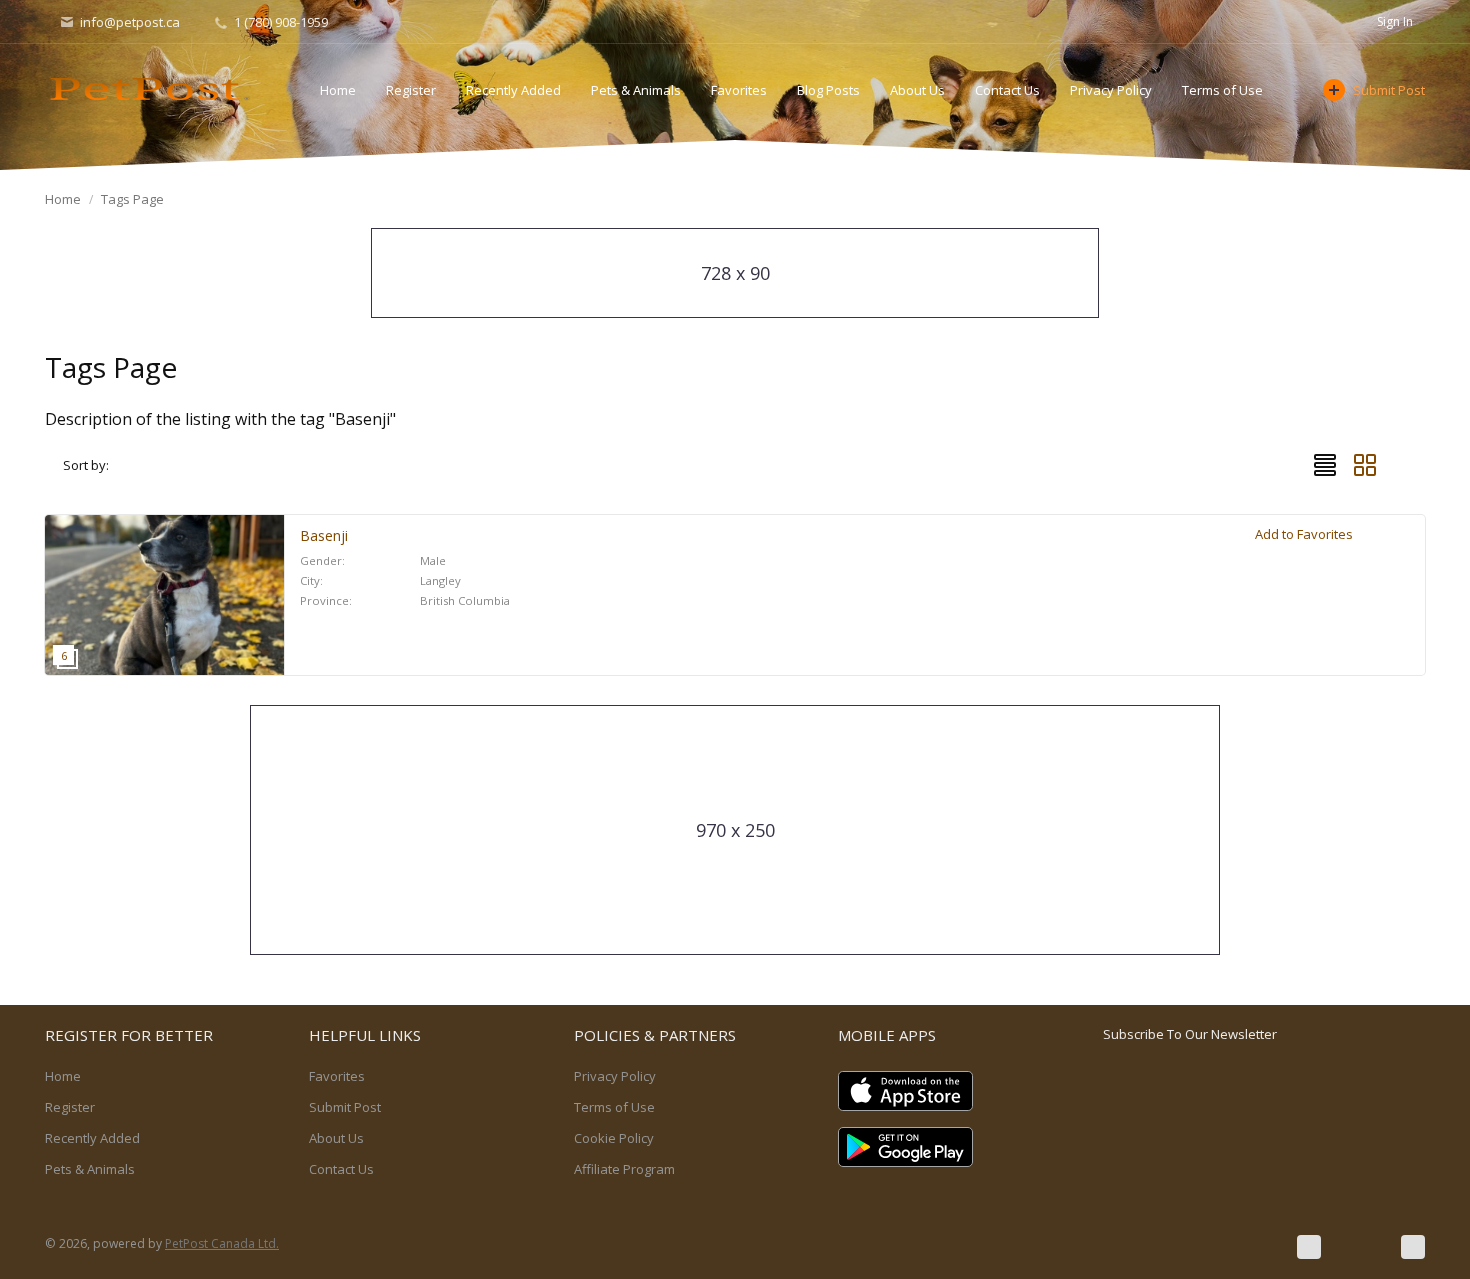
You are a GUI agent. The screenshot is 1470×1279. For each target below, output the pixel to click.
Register (411, 90)
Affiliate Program (624, 1169)
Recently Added (513, 90)
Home (338, 90)
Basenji (324, 535)
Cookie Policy (614, 1138)
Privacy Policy (1111, 90)
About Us (917, 90)
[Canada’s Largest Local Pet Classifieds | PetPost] (150, 89)
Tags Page (132, 199)
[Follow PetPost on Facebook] (1309, 1247)
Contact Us (1007, 90)
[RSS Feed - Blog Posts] (1413, 1247)
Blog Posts (828, 90)
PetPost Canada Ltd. (222, 1243)
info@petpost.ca (130, 22)
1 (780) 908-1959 (279, 22)
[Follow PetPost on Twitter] (1361, 1247)
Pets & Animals (636, 90)
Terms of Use (1222, 90)
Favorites (739, 90)
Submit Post (1389, 90)
